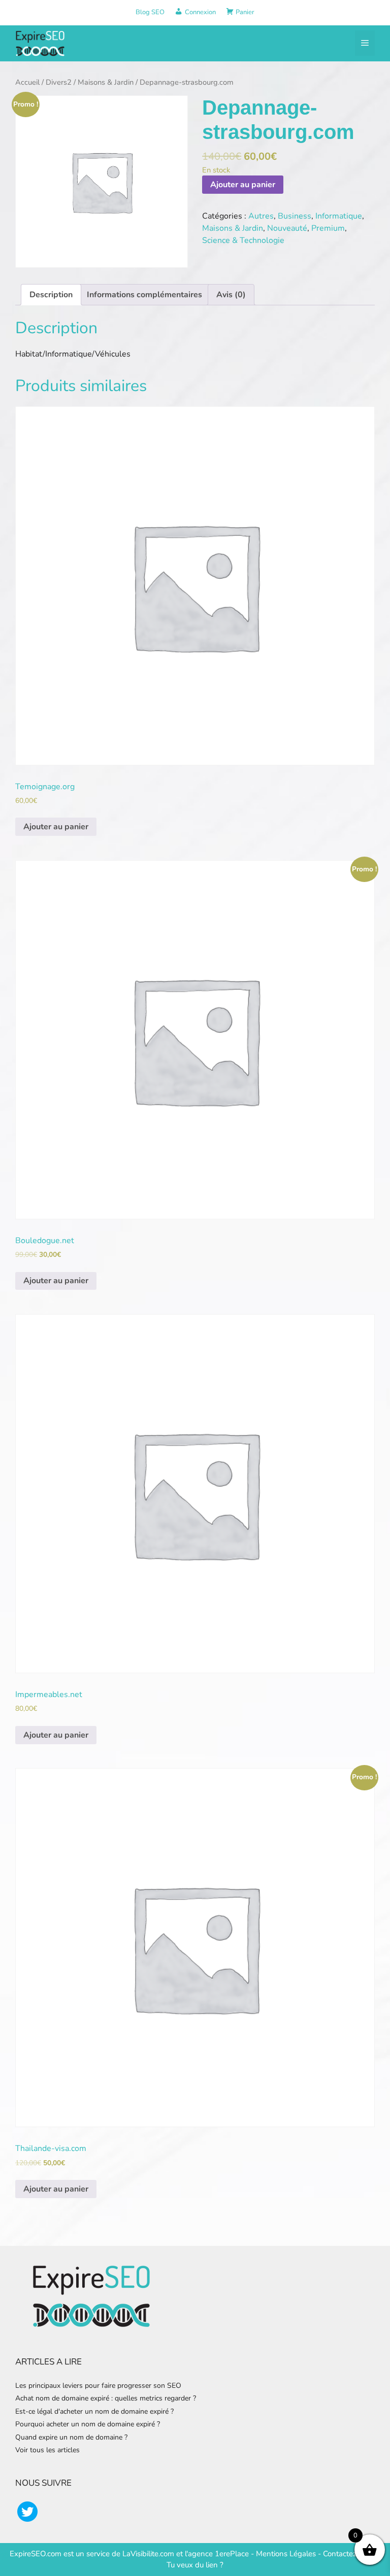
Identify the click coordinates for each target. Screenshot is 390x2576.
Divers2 (59, 82)
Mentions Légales (286, 2554)
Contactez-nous (349, 2554)
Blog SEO (150, 12)
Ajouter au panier (243, 185)
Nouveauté (287, 228)
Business (295, 216)
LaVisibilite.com (149, 2554)
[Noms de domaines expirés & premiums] (41, 43)
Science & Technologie (243, 240)
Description (51, 295)
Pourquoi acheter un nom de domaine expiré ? (88, 2424)
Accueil (27, 82)
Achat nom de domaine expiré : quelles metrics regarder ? (106, 2398)
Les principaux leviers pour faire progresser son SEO (98, 2386)
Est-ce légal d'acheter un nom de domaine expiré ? (94, 2411)
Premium (328, 228)
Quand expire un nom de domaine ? (71, 2437)
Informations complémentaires (144, 295)
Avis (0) (231, 295)
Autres (261, 216)
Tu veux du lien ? (195, 2565)
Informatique (339, 216)
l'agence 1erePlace (216, 2554)
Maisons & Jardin (106, 82)
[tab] (51, 295)
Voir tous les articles (47, 2450)
